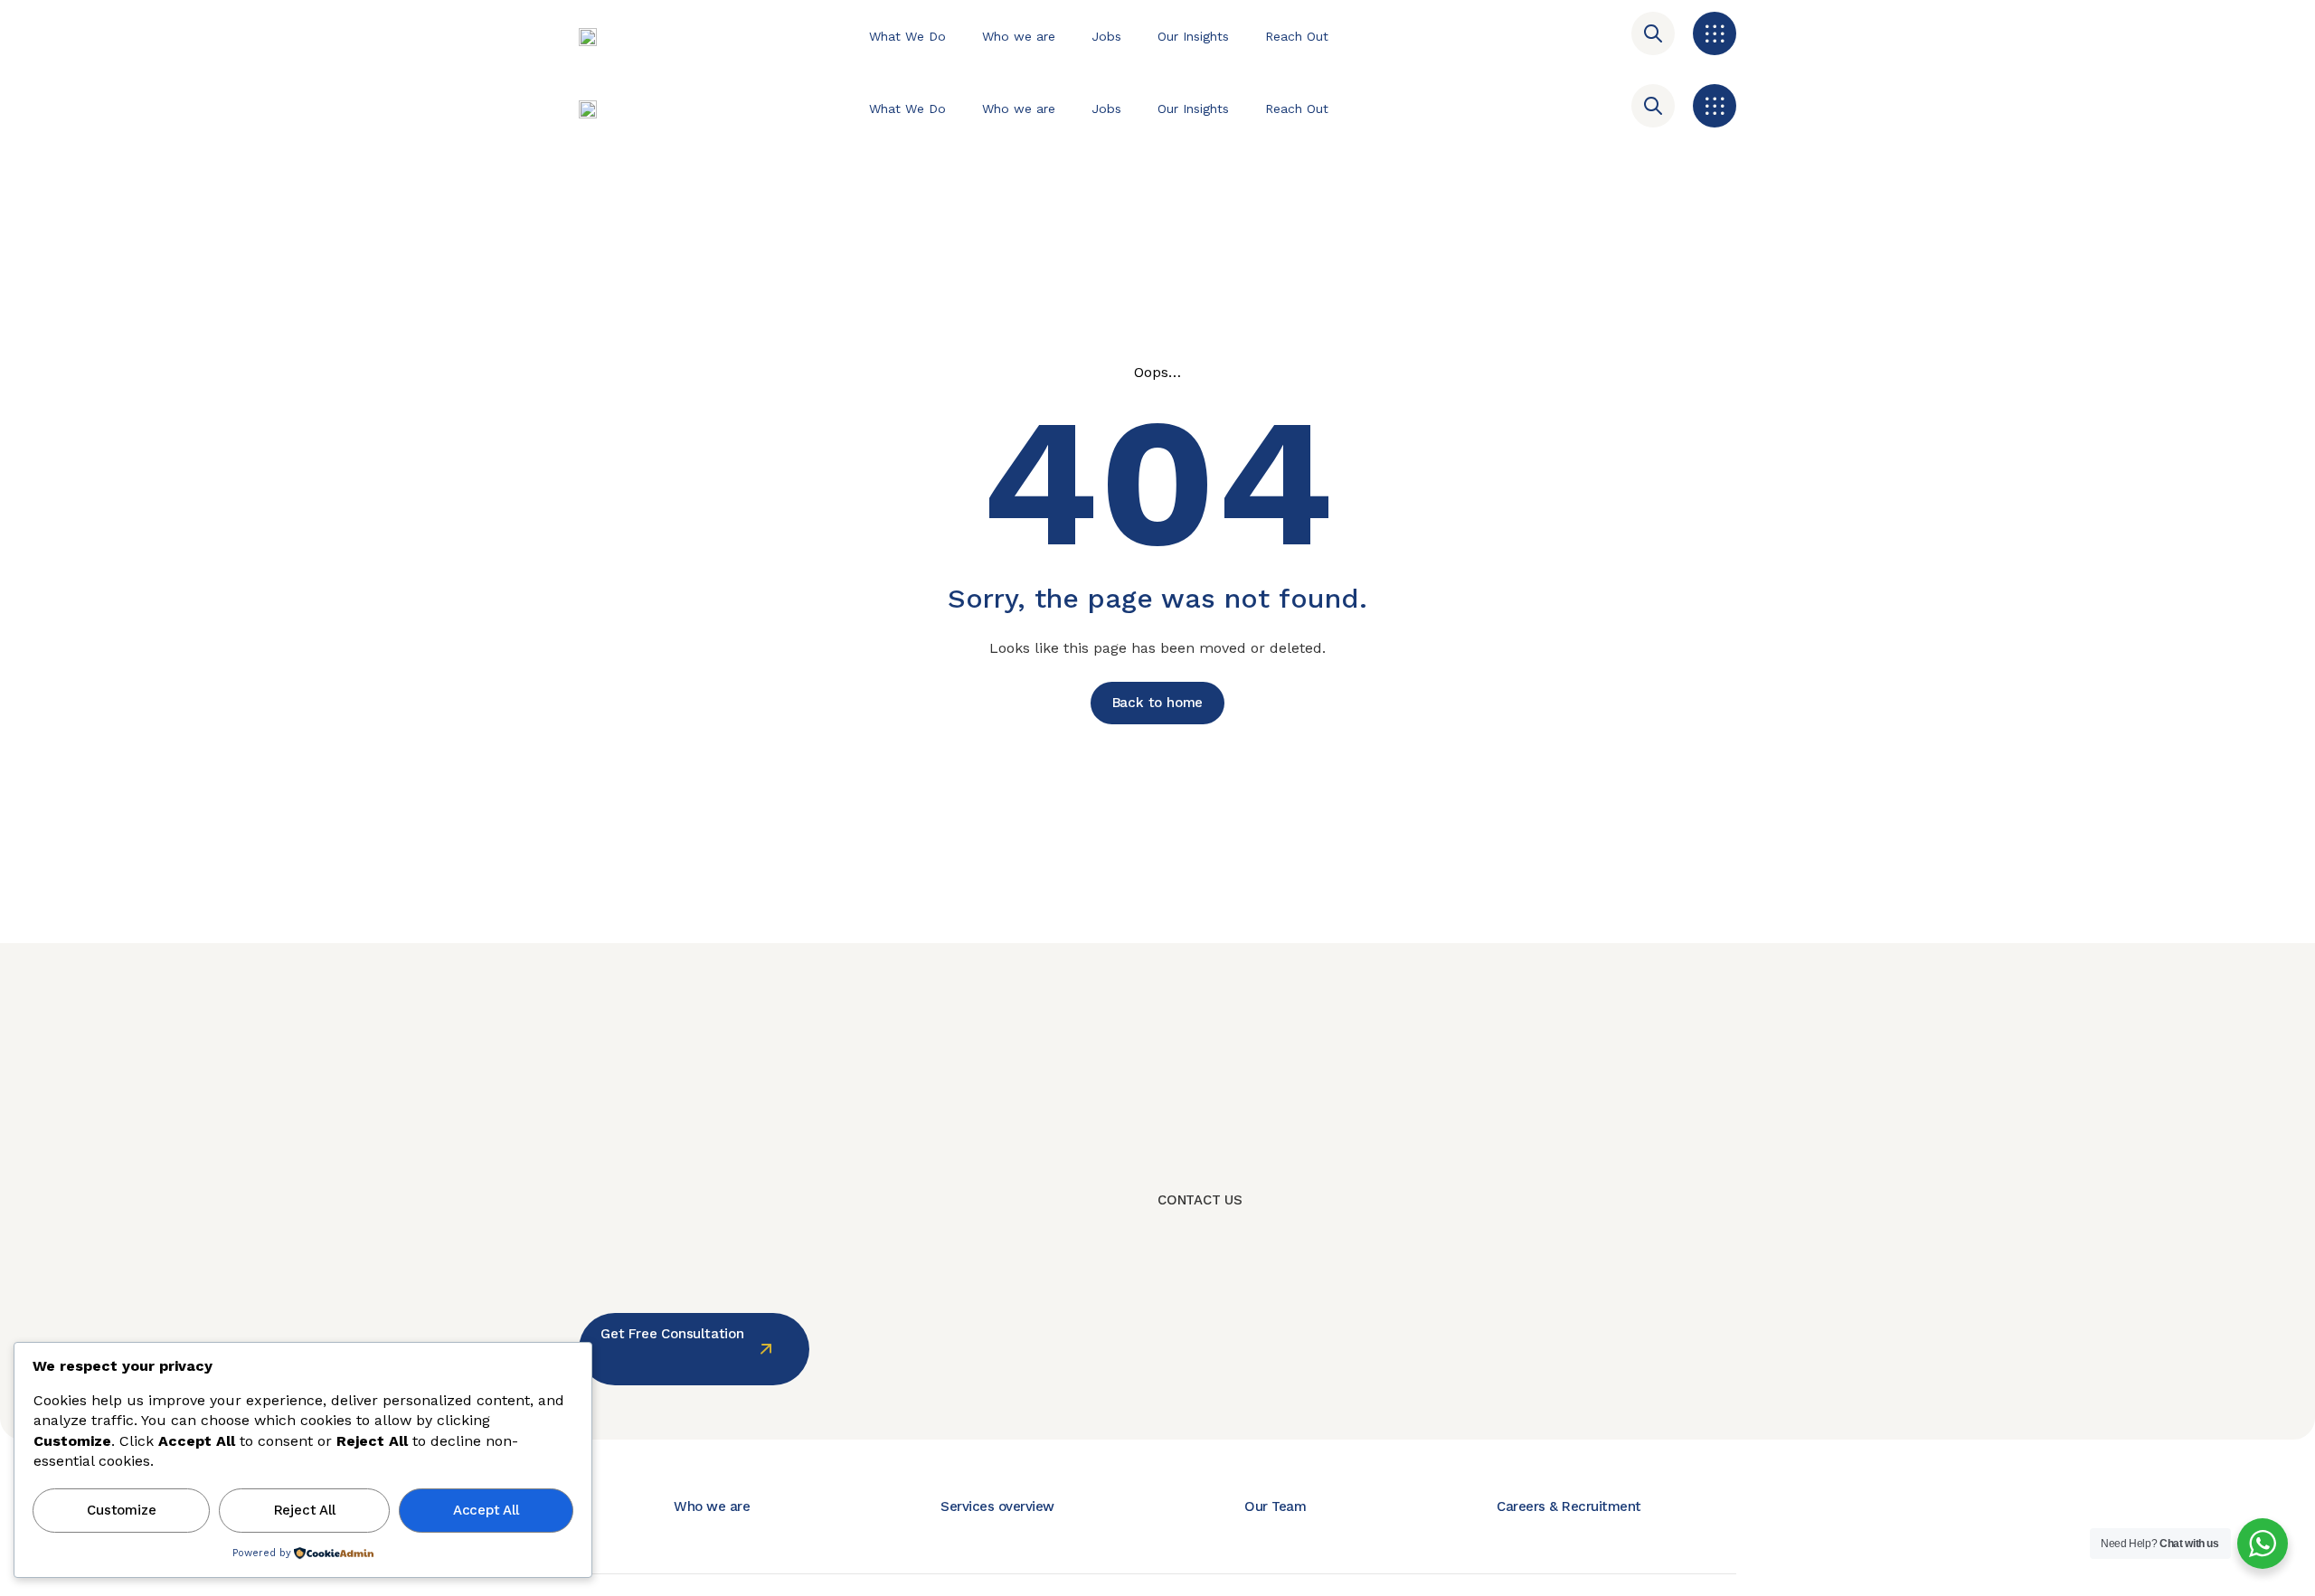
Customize (121, 1510)
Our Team (1275, 1506)
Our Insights (1193, 36)
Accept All (486, 1510)
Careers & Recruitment (1569, 1506)
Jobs (1106, 36)
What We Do (907, 36)
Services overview (997, 1506)
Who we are (1019, 36)
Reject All (305, 1510)
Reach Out (1297, 36)
